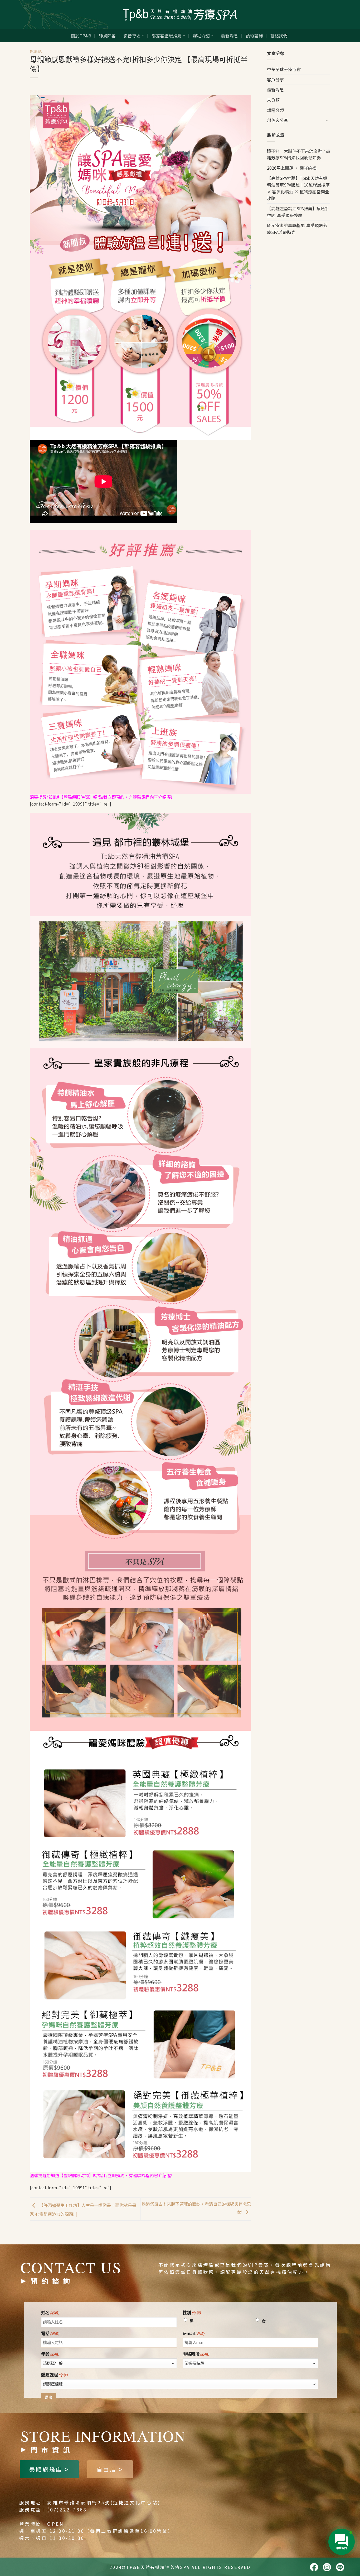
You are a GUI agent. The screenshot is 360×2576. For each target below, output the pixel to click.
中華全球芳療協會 (284, 69)
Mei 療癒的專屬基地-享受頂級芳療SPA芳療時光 (297, 229)
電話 (50, 2334)
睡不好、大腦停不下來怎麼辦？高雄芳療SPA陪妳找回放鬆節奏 (299, 154)
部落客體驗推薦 (167, 36)
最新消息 (229, 36)
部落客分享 (278, 120)
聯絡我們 (279, 36)
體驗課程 (54, 2375)
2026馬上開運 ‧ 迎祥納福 (292, 168)
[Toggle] (327, 120)
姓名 (50, 2313)
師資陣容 (107, 36)
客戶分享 (275, 80)
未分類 (273, 100)
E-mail (194, 2334)
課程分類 (275, 110)
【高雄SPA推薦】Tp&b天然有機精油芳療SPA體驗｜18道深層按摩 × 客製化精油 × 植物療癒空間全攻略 (298, 188)
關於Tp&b (81, 36)
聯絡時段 (196, 2354)
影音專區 (132, 36)
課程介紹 (201, 36)
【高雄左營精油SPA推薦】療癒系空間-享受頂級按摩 (298, 212)
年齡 (50, 2354)
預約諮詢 (254, 36)
